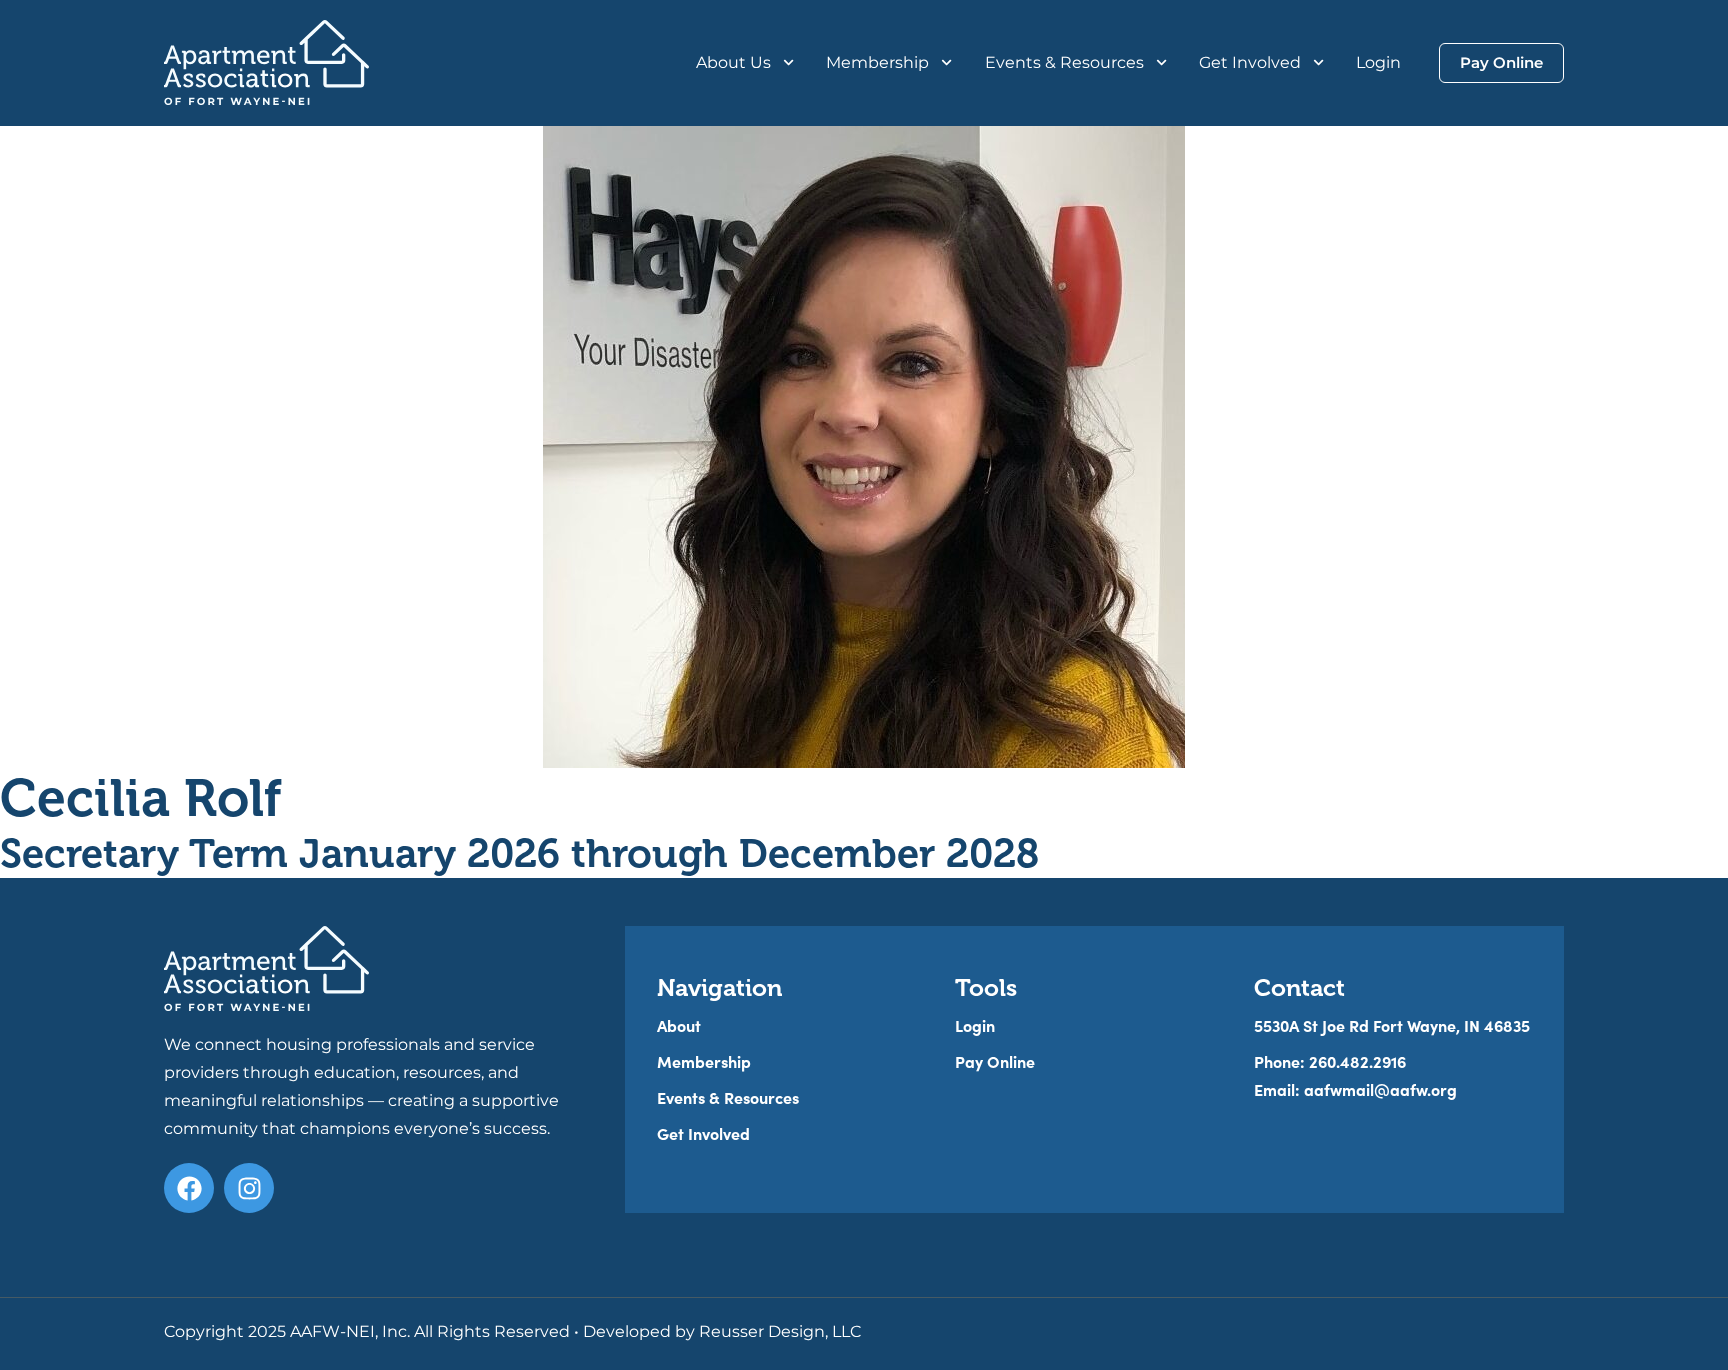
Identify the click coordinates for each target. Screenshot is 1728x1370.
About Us (733, 62)
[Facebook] (189, 1188)
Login (1378, 62)
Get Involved (1250, 62)
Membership (877, 62)
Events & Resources (1064, 62)
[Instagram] (249, 1188)
